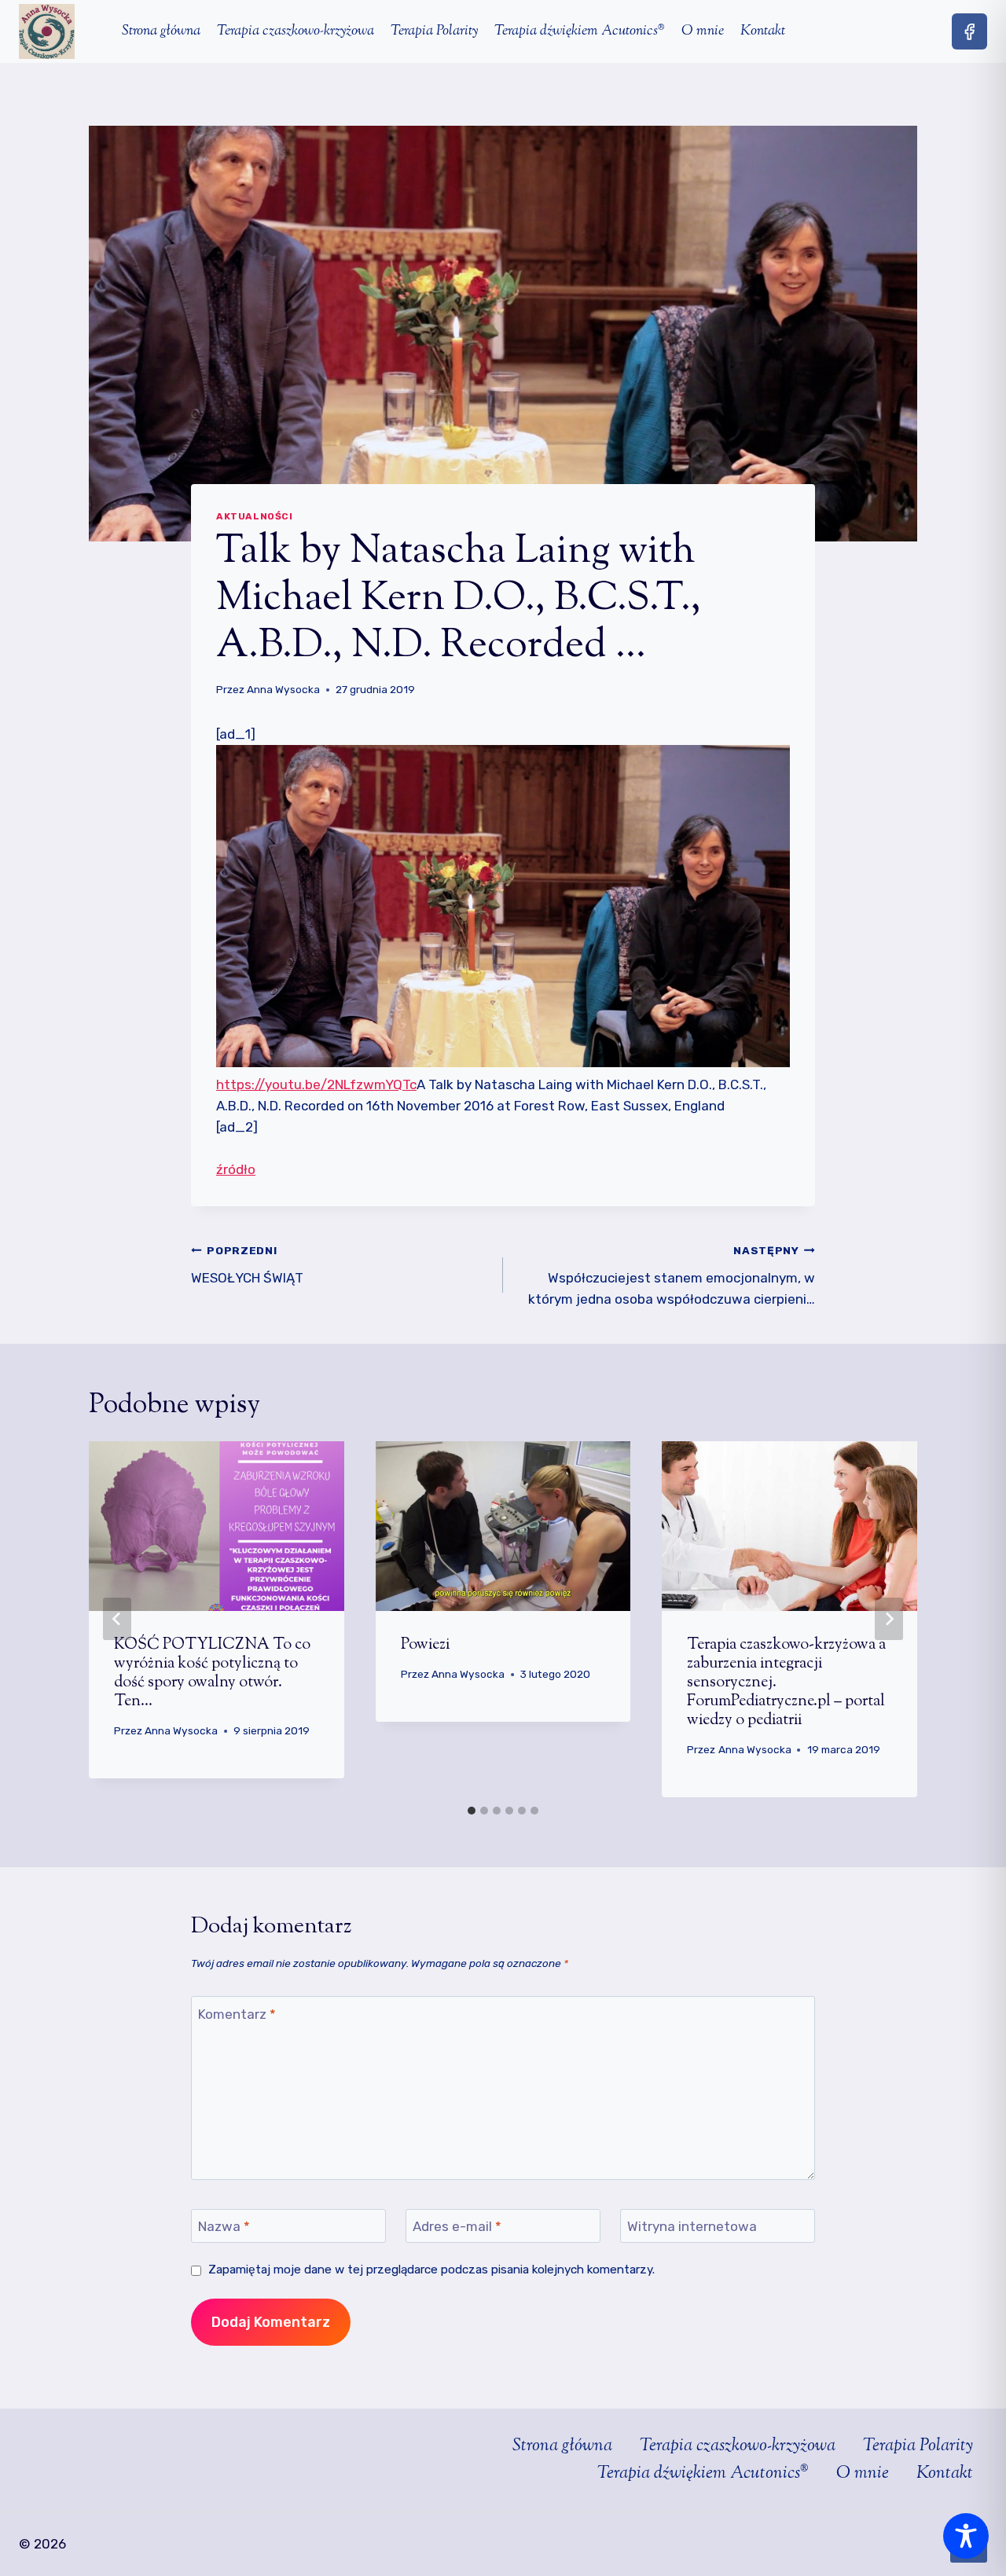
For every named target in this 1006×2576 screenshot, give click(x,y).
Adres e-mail (457, 2226)
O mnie (703, 31)
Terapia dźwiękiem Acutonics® (580, 31)
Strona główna (161, 31)
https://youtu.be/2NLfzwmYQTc (316, 1084)
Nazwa (224, 2226)
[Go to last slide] (117, 1619)
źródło (236, 1169)
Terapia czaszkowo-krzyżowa (296, 31)
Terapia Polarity (434, 31)
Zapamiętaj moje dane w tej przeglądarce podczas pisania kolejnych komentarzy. (431, 2270)
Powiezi (425, 1645)
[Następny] (889, 1619)
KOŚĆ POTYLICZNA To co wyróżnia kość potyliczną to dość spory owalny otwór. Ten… (212, 1673)
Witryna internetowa (692, 2226)
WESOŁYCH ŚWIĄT (247, 1265)
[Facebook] (969, 31)
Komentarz (237, 2013)
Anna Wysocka (283, 689)
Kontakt (763, 31)
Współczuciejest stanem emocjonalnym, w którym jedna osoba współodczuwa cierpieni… (672, 1275)
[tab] (472, 1811)
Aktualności (255, 516)
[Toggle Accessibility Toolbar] (966, 2536)
